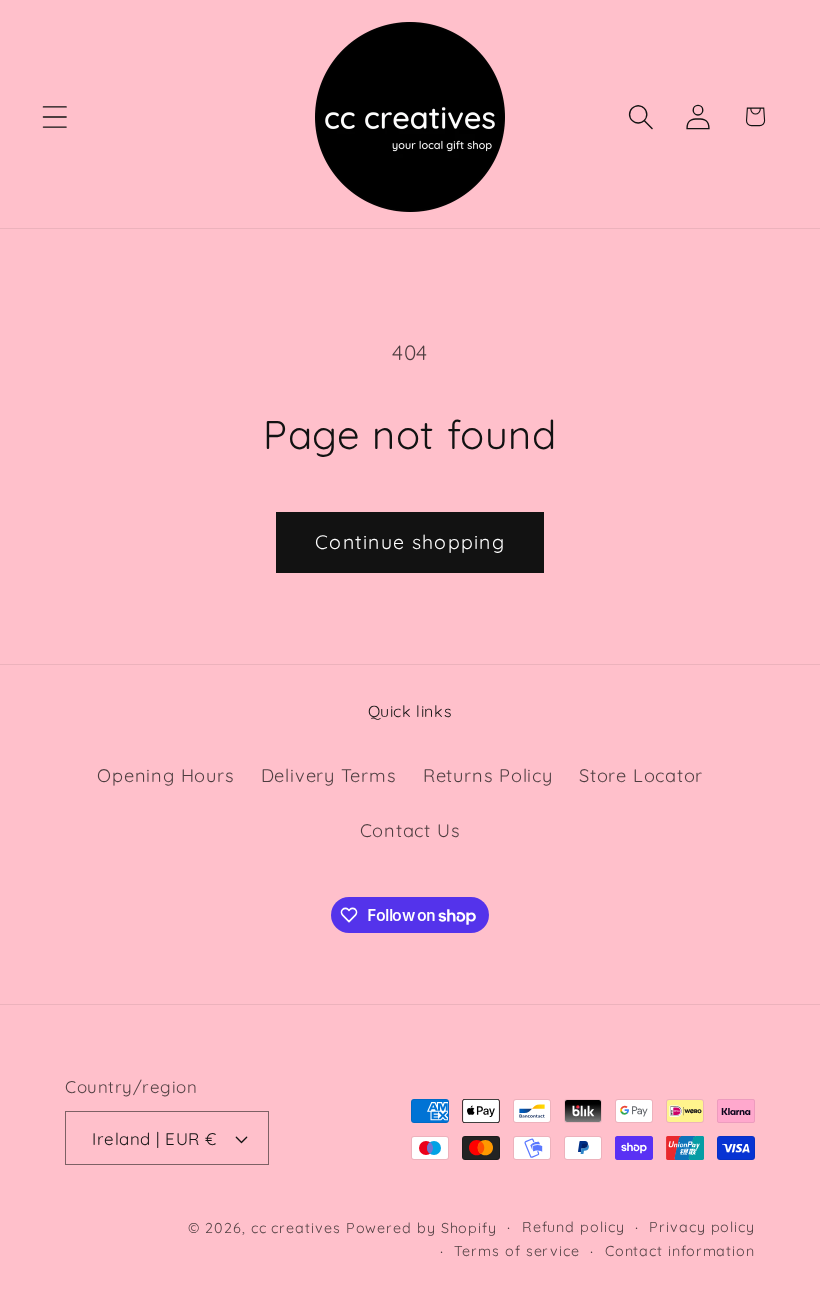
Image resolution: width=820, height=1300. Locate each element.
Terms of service (517, 1251)
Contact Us (410, 830)
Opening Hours (165, 775)
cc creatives (296, 1228)
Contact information (680, 1251)
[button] (54, 116)
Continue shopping (410, 541)
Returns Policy (488, 775)
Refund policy (573, 1227)
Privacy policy (702, 1227)
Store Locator (641, 775)
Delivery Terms (329, 775)
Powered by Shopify (421, 1228)
